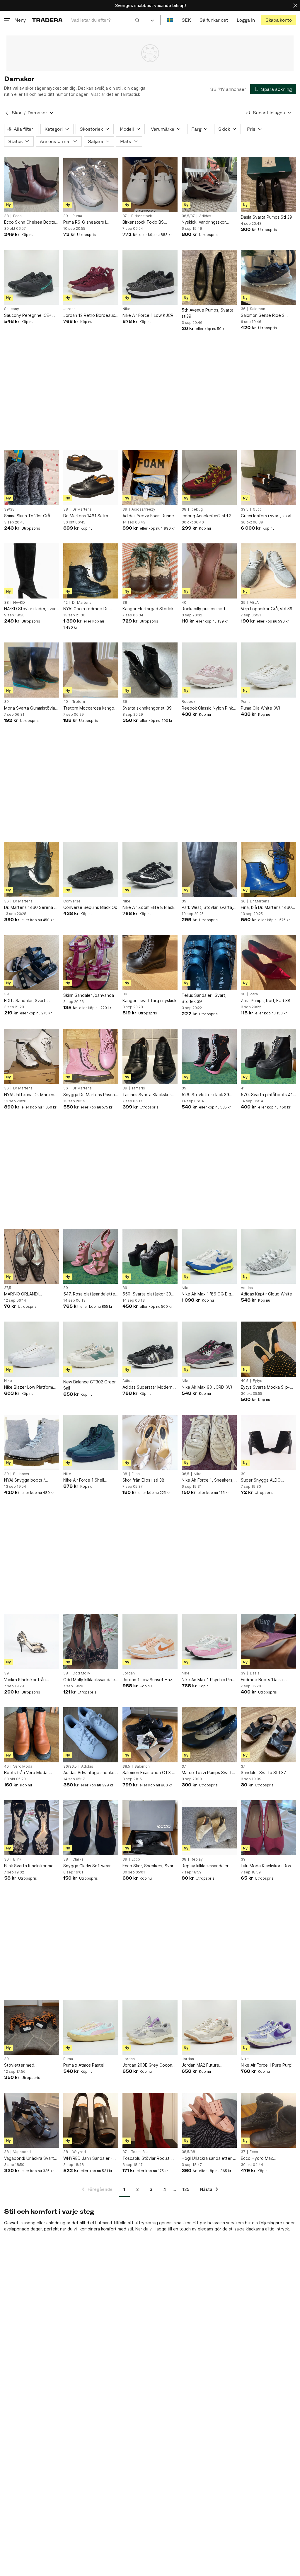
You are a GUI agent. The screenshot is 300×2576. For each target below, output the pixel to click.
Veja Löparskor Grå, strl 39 (267, 609)
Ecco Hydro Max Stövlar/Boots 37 (258, 2158)
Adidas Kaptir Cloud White (266, 1294)
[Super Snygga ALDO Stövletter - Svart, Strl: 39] (268, 1442)
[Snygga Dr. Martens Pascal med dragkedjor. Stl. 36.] (91, 1057)
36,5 (185, 1474)
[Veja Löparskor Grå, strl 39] (268, 571)
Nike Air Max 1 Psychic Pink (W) (208, 1680)
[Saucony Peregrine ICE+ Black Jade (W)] (32, 277)
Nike (126, 309)
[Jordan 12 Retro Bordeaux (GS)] (91, 277)
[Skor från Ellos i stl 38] (150, 1442)
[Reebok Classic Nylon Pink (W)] (209, 670)
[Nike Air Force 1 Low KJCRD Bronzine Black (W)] (150, 277)
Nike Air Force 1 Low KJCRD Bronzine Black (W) (149, 316)
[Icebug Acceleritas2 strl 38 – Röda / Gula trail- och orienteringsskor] (209, 478)
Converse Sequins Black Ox (90, 907)
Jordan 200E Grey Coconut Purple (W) (149, 2065)
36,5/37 (188, 216)
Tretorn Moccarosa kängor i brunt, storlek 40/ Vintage (91, 708)
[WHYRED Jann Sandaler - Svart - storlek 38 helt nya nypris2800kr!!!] (91, 2120)
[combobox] (105, 20)
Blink (17, 1859)
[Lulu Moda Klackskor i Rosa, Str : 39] (268, 1828)
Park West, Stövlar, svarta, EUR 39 (207, 908)
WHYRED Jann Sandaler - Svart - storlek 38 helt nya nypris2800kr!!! (89, 2158)
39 (66, 216)
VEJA (254, 603)
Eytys (258, 1381)
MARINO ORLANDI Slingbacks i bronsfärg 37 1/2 (29, 1294)
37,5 (8, 1288)
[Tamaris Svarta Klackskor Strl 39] (150, 1057)
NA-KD (19, 603)
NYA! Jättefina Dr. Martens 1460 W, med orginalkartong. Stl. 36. (30, 1095)
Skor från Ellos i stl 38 (143, 1480)
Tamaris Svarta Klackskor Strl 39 (147, 1095)
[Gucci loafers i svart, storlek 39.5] (268, 478)
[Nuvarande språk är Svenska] (170, 20)
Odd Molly (81, 1673)
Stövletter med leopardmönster (20, 2065)
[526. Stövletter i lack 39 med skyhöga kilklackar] (209, 1057)
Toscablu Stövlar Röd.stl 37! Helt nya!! (146, 2158)
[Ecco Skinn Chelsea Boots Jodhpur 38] (32, 184)
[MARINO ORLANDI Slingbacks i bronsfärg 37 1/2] (32, 1256)
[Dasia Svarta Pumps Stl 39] (268, 184)
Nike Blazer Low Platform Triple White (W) (29, 1387)
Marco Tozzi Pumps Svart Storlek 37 (207, 1773)
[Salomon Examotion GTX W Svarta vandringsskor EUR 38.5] (150, 1735)
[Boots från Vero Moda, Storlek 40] (32, 1735)
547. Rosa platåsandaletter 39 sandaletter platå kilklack (91, 1294)
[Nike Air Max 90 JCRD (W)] (209, 1349)
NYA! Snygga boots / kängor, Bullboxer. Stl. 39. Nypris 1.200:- (29, 1480)
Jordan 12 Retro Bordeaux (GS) (89, 316)
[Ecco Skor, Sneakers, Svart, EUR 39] (150, 1828)
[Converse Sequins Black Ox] (91, 870)
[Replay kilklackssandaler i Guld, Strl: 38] (209, 1828)
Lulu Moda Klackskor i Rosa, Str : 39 (268, 1866)
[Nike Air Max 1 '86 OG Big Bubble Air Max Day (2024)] (209, 1256)
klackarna (255, 2229)
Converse (72, 901)
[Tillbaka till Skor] (7, 113)
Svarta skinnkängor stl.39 (147, 708)
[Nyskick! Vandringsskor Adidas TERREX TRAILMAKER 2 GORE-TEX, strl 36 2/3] (209, 184)
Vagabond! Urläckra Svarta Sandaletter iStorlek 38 (30, 2158)
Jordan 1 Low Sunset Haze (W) (149, 1680)
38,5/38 (188, 2152)
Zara (254, 994)
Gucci (258, 509)
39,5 (245, 509)
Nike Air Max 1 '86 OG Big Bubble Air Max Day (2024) (208, 1294)
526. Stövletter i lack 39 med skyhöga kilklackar (205, 1095)
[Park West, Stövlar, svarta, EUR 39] (209, 870)
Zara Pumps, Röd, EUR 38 (266, 1000)
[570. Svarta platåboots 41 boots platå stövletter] (268, 1057)
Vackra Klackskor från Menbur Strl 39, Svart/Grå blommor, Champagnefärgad (29, 1680)
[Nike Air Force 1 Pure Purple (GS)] (268, 2027)
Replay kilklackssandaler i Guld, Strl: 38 (206, 1866)
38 (6, 216)
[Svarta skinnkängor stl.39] (150, 670)
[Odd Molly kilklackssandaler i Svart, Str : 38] (91, 1642)
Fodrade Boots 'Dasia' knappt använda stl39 (262, 1680)
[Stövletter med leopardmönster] (32, 2027)
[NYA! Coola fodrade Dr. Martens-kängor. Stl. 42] (91, 571)
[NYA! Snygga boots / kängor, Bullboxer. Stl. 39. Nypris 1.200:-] (32, 1442)
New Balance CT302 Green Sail (90, 1385)
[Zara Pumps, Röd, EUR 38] (268, 963)
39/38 (9, 509)
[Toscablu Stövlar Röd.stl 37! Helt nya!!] (150, 2120)
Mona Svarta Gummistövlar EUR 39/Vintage (30, 708)
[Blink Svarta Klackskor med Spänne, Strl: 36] (32, 1828)
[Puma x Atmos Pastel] (91, 2027)
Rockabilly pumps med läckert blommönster (203, 609)
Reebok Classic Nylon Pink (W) (207, 708)
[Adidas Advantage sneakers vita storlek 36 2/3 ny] (91, 1735)
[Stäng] (295, 5)
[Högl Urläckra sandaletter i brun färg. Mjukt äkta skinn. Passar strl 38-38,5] (209, 2120)
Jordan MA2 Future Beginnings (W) (200, 2065)
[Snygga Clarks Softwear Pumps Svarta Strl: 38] (91, 1828)
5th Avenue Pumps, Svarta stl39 (208, 313)
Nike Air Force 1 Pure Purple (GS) (268, 2065)
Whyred (79, 2152)
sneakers (235, 2223)
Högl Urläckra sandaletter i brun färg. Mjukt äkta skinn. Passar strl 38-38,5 (208, 2158)
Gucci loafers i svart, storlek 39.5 (268, 516)
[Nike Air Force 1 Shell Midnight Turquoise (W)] (91, 1442)
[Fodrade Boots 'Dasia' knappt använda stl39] (268, 1642)
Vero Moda (23, 1766)
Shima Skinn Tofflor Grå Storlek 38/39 (27, 516)
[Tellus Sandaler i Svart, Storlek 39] (209, 963)
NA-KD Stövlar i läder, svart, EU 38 (31, 609)
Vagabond (22, 2152)
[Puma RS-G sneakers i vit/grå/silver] (91, 184)
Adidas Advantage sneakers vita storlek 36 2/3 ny (91, 1773)
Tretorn (79, 702)
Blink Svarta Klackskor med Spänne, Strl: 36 (30, 1866)
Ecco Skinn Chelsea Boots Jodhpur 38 (30, 222)
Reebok (189, 702)
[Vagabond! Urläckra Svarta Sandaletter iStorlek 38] (32, 2120)
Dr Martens (82, 509)
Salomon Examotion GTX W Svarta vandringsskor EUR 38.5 (149, 1773)
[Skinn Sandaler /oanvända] (91, 963)
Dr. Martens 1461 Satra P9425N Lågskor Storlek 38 (90, 516)
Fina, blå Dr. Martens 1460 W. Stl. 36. (266, 908)
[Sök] (137, 20)
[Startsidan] (47, 20)
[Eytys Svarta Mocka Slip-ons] (268, 1349)
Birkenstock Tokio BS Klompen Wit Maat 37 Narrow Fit (143, 222)
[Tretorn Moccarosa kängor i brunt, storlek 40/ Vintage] (91, 670)
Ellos (136, 1474)
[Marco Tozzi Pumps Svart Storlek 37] (209, 1735)
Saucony (12, 309)
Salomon (258, 309)
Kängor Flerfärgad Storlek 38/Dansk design (148, 609)
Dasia (255, 1673)
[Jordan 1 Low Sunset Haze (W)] (150, 1642)
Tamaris (138, 1088)
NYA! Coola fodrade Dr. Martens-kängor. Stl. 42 (86, 609)
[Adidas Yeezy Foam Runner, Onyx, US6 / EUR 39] (150, 478)
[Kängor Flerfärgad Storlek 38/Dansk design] (150, 571)
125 (186, 2189)
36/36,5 (70, 1766)
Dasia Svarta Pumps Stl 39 (266, 217)
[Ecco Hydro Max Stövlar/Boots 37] (268, 2120)
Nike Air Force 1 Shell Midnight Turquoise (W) (86, 1480)
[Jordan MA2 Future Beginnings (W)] (209, 2027)
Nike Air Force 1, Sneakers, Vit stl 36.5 (208, 1480)
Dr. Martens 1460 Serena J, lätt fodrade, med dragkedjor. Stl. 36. (31, 908)
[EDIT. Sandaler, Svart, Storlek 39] (32, 963)
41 (243, 1088)
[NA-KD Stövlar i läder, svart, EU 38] (32, 571)
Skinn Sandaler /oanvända (89, 995)
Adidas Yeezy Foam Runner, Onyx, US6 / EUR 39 (149, 516)
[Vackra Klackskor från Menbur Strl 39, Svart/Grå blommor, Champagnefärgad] (32, 1642)
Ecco (17, 216)
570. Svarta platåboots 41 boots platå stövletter (267, 1095)
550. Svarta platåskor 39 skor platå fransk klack (147, 1294)
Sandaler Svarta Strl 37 (264, 1772)
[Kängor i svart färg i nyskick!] (150, 963)
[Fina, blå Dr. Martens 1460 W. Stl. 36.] (268, 870)
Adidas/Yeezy (143, 509)
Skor (17, 113)
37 (125, 216)
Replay (197, 1859)
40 (184, 603)
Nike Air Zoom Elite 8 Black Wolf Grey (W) (148, 908)
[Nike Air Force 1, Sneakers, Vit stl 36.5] (209, 1442)
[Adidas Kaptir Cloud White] (268, 1256)
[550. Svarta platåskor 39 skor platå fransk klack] (150, 1256)
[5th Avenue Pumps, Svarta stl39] (209, 277)
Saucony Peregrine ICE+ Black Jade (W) (28, 316)
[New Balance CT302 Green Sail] (91, 1349)
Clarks (78, 1859)
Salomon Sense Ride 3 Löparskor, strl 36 (263, 316)
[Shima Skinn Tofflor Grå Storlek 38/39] (32, 478)
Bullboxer (21, 1474)
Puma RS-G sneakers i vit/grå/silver (85, 222)
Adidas (205, 216)
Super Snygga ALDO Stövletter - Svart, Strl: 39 (267, 1480)
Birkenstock (142, 216)
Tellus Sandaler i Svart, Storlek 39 (204, 998)
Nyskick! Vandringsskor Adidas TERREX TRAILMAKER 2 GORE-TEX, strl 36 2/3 (207, 222)
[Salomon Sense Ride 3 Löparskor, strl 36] (268, 277)
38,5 (126, 1766)
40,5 (245, 1381)
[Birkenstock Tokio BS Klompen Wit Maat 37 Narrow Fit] (150, 184)
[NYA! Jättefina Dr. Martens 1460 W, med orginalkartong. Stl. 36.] (32, 1057)
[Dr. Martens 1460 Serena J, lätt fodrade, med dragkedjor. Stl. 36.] (32, 870)
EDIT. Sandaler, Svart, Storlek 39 (25, 1001)
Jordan (69, 309)
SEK (186, 20)
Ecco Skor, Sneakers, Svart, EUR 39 (149, 1866)
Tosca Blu (139, 2152)
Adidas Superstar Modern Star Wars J (148, 1387)
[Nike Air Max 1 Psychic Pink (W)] (209, 1642)
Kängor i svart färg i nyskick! (150, 1000)
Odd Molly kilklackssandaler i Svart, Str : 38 (90, 1680)
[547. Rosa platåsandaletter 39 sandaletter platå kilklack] (91, 1256)
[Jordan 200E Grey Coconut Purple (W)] (150, 2027)
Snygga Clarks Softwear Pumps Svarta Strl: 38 (87, 1866)
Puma (77, 216)
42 (65, 603)
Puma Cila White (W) (261, 708)
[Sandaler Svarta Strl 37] (268, 1735)
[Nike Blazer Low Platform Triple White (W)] (32, 1349)
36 (243, 309)
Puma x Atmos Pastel (84, 2065)
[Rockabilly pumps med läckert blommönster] (209, 571)
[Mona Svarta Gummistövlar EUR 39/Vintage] (32, 670)
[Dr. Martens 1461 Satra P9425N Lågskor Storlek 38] (91, 478)
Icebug (197, 509)
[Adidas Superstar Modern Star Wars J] (150, 1349)
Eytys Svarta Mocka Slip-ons (265, 1387)
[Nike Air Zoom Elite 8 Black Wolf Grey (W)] (150, 870)
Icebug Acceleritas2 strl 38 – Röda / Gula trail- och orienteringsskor (208, 516)
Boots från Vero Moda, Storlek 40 (26, 1773)
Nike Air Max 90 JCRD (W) (207, 1387)
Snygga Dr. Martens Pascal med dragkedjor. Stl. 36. (90, 1095)
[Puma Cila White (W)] (268, 670)
